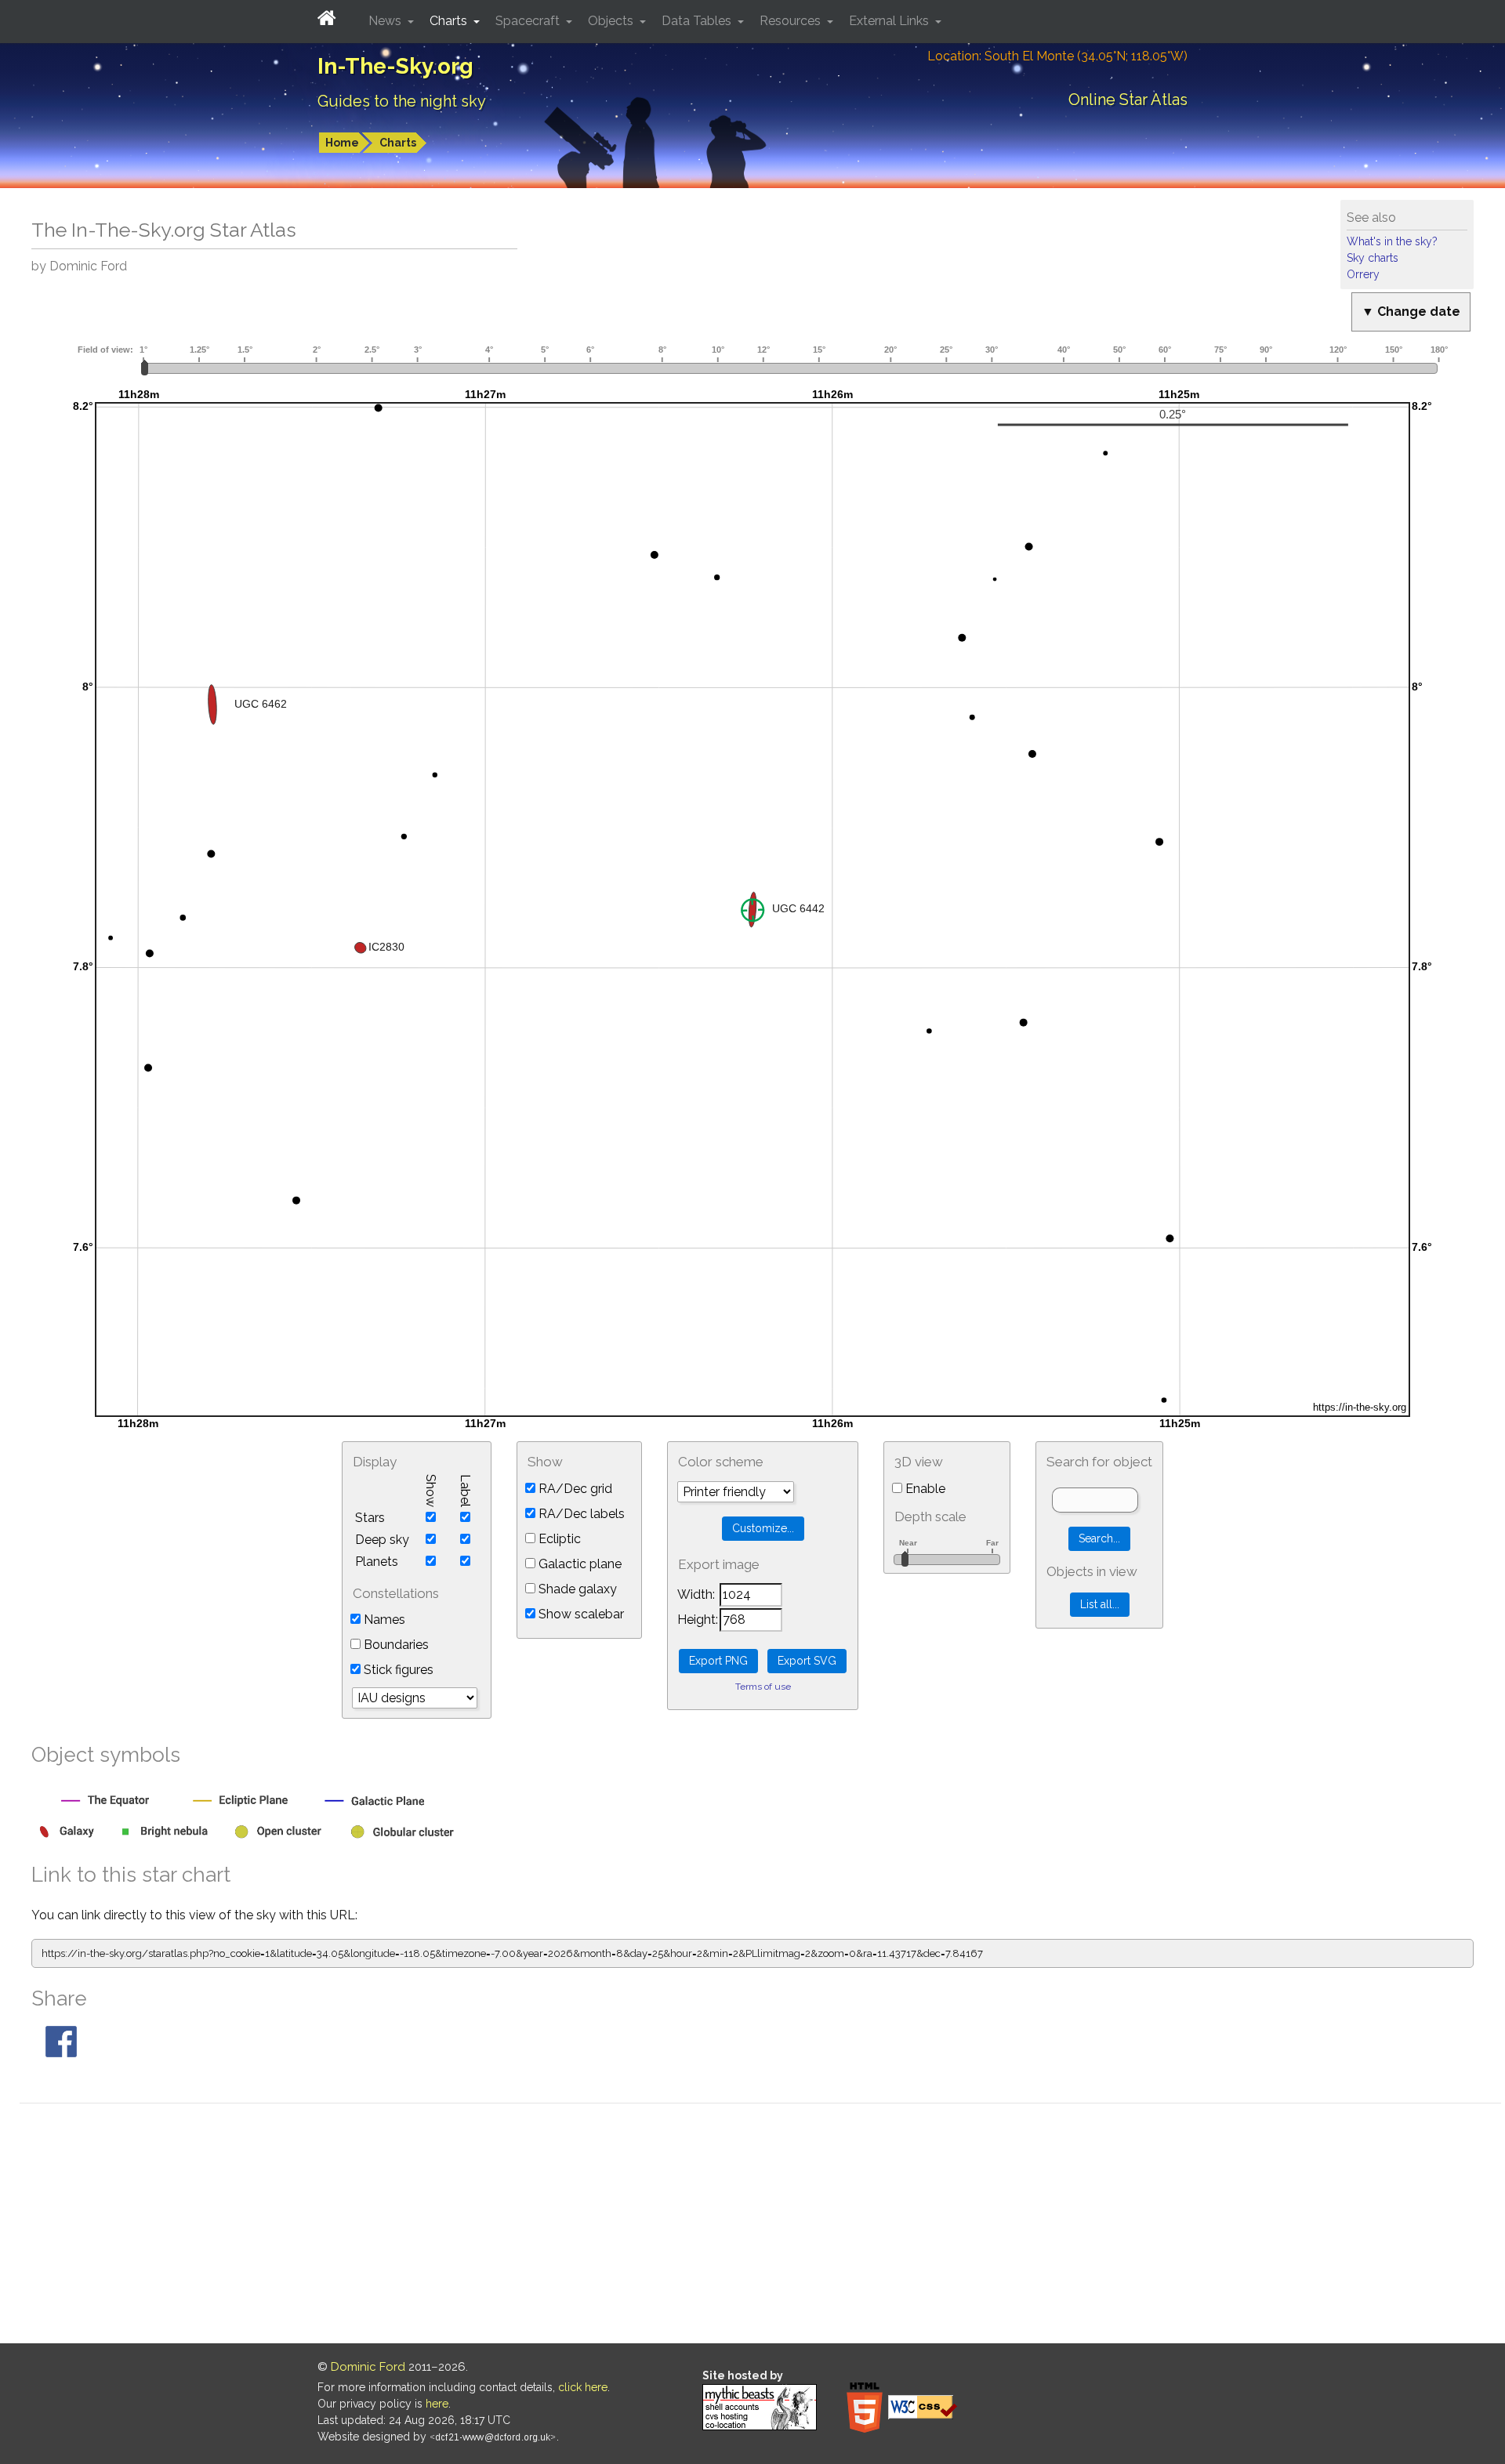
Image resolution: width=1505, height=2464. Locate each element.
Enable (924, 1489)
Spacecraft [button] (529, 21)
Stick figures (397, 1670)
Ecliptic (558, 1539)
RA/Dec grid (574, 1489)
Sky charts (1373, 258)
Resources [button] (792, 21)
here (437, 2404)
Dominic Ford (368, 2367)
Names (383, 1620)
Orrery (1363, 274)
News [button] (386, 21)
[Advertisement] (760, 2226)
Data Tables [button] (698, 21)
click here (583, 2387)
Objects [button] (612, 21)
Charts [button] (450, 21)
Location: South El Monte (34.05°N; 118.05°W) (1057, 56)
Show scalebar (580, 1614)
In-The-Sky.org (395, 66)
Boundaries (395, 1645)
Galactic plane (578, 1564)
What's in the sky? (1392, 241)
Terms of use (763, 1687)
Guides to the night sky (402, 101)
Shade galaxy (576, 1589)
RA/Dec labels (580, 1514)
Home (342, 143)
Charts (398, 143)
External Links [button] (890, 21)
